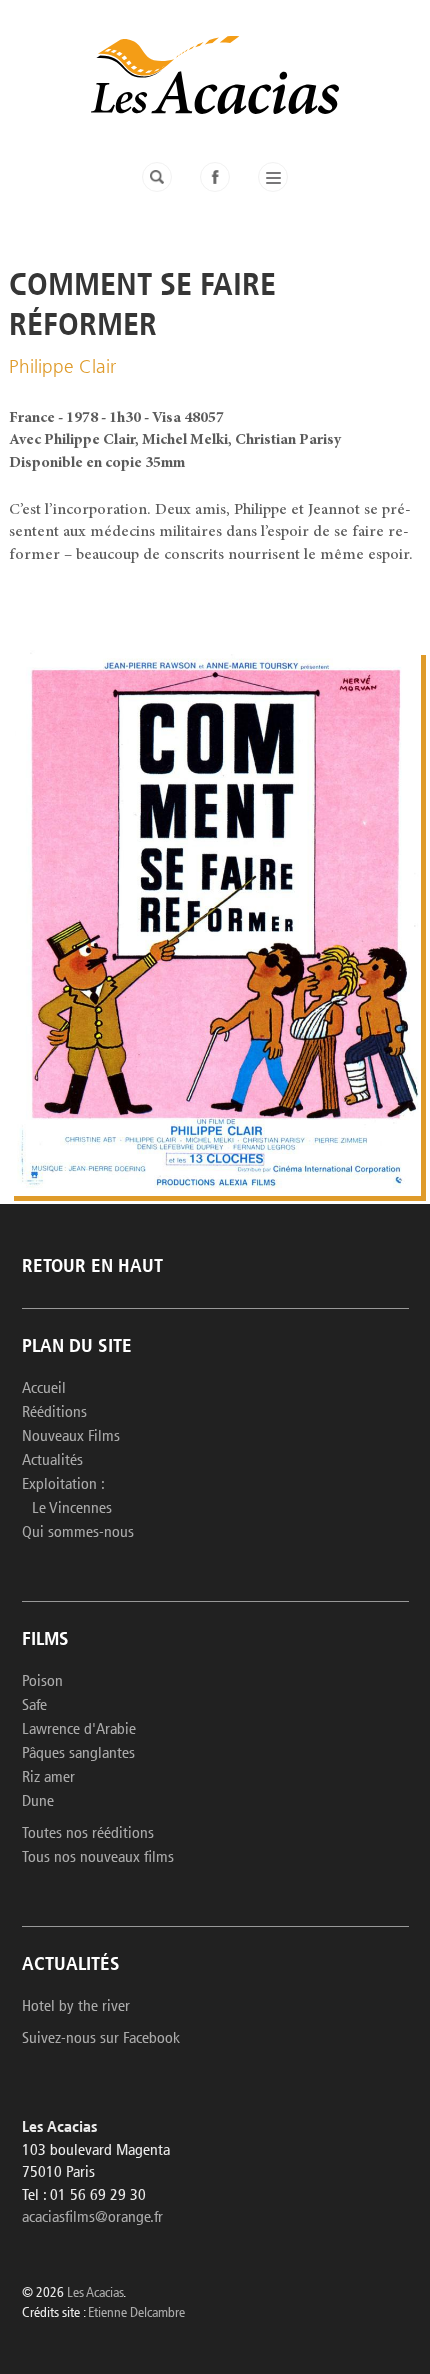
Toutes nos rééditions (88, 1834)
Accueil (44, 1389)
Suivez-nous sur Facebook (101, 2039)
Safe (34, 1706)
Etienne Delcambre (136, 2313)
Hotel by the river (76, 2007)
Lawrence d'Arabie (79, 1730)
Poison (42, 1682)
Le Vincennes (72, 1509)
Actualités (52, 1461)
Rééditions (54, 1413)
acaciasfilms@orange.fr (92, 2218)
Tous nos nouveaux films (98, 1858)
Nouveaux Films (71, 1437)
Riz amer (48, 1778)
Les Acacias (95, 2293)
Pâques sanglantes (78, 1754)
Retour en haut (92, 1267)
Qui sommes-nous (78, 1533)
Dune (38, 1802)
